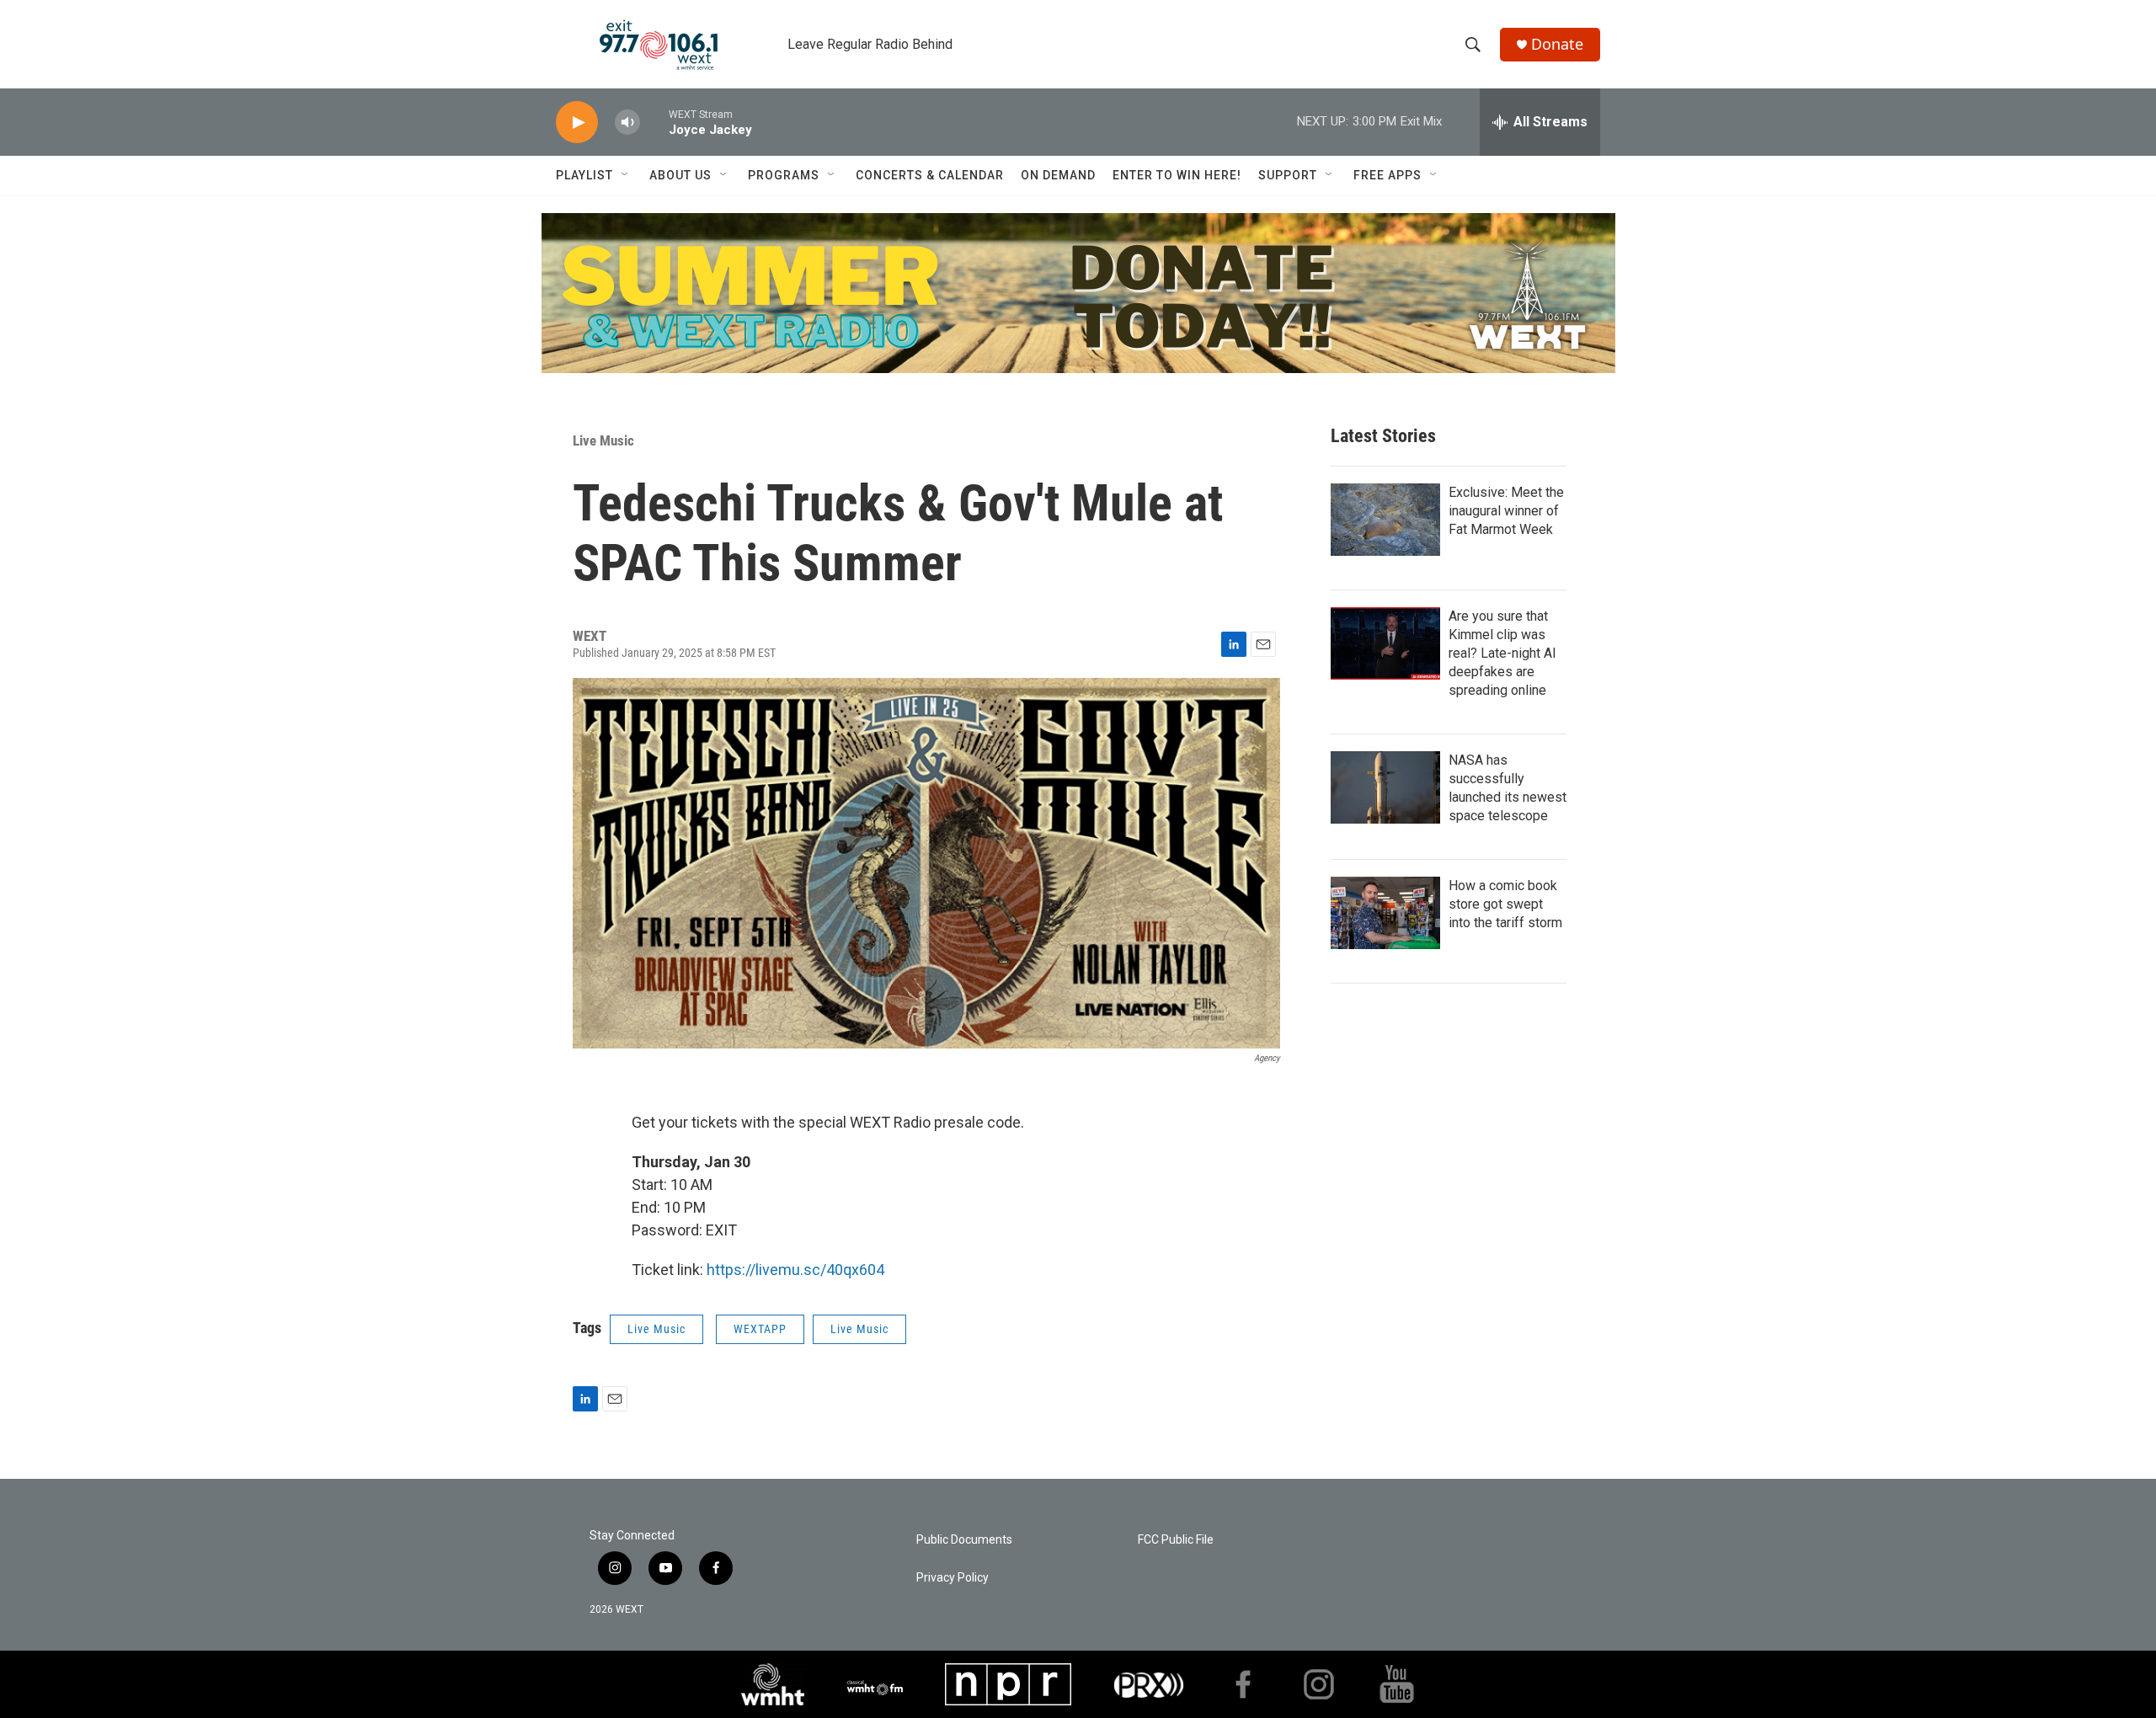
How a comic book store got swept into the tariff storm (1505, 904)
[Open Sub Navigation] (626, 175)
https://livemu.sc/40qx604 (795, 1270)
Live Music (603, 440)
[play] (577, 123)
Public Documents (964, 1540)
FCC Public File (1176, 1540)
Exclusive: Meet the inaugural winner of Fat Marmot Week (1506, 511)
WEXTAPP (760, 1329)
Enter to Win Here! (1177, 175)
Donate (1557, 44)
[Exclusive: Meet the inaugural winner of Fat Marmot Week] (1385, 520)
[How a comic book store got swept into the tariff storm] (1385, 913)
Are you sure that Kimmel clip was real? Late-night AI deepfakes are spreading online (1502, 653)
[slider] (654, 122)
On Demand (1058, 175)
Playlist (584, 175)
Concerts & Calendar (930, 175)
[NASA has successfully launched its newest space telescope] (1385, 787)
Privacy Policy (953, 1578)
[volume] (627, 123)
